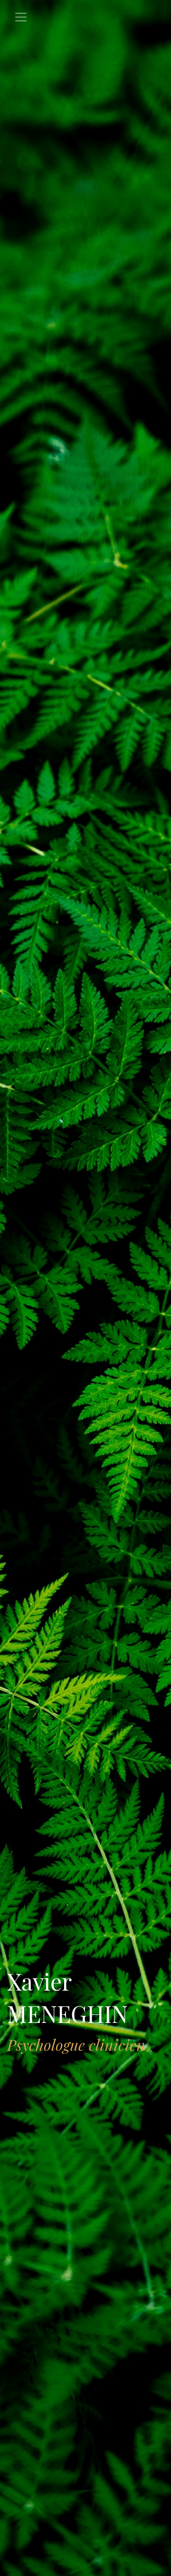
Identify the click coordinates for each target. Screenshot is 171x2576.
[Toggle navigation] (21, 17)
